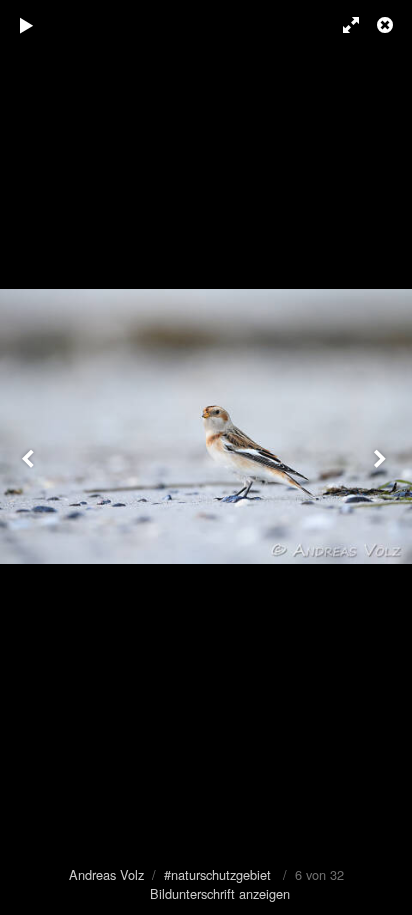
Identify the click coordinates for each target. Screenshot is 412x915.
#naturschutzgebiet (217, 874)
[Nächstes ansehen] (382, 457)
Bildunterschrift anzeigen (220, 893)
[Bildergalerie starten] (27, 25)
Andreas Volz (106, 874)
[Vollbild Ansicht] (342, 25)
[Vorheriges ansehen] (30, 457)
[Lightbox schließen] (387, 25)
